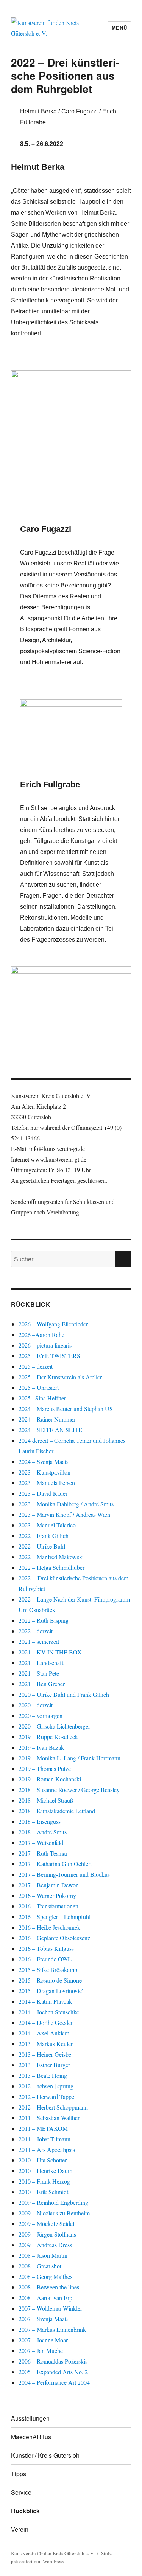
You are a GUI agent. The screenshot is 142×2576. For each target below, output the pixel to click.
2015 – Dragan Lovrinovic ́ (51, 1991)
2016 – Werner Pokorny (47, 1895)
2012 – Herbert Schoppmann (53, 2107)
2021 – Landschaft (41, 1663)
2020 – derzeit (36, 1705)
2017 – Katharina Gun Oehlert (55, 1864)
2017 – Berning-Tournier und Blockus (64, 1874)
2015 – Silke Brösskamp (48, 1970)
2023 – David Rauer (43, 1493)
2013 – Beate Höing (43, 2075)
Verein (20, 2529)
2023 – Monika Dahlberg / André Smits (66, 1504)
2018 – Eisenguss (40, 1821)
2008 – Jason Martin (43, 2255)
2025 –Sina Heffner (42, 1398)
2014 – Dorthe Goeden (46, 2022)
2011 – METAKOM (43, 2128)
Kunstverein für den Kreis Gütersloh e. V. (53, 2553)
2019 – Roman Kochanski (50, 1779)
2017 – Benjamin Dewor (48, 1885)
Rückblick (25, 2511)
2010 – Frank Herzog (44, 2181)
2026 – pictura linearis (45, 1345)
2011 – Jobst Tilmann (44, 2139)
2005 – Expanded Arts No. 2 (53, 2372)
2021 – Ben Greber (42, 1684)
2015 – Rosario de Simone (50, 1980)
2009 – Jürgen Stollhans (47, 2234)
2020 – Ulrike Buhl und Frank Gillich (64, 1694)
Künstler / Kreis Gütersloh (45, 2455)
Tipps (19, 2474)
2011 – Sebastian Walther (49, 2118)
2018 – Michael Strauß (46, 1800)
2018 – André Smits (43, 1832)
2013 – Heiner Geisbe (45, 2054)
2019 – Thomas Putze (45, 1768)
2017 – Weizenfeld (41, 1843)
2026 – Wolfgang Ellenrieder (53, 1324)
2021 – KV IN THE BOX (50, 1652)
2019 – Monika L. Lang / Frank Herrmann (69, 1758)
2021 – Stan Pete (39, 1673)
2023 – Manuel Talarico (47, 1525)
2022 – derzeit (36, 1631)
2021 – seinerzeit (39, 1641)
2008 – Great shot (40, 2266)
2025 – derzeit (36, 1366)
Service (21, 2492)
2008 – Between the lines (49, 2287)
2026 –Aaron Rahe (41, 1334)
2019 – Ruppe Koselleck (48, 1737)
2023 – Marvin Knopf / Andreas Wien (64, 1514)
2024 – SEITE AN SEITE (50, 1430)
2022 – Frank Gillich (44, 1536)
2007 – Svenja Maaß (43, 2319)
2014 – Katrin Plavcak (45, 2001)
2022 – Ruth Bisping (44, 1620)
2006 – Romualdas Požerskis (53, 2361)
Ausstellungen (30, 2418)
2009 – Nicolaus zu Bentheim (54, 2213)
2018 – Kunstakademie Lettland (57, 1811)
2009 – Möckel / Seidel (46, 2224)
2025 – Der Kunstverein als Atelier (60, 1377)
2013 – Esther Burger (44, 2065)
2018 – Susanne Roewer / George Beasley (69, 1790)
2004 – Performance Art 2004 (54, 2382)
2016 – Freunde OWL (45, 1959)
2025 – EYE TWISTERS (49, 1356)
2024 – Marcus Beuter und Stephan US (66, 1409)
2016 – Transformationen (48, 1906)
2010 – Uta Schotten (43, 2160)
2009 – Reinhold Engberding (53, 2202)
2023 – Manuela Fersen (47, 1483)
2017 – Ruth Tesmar (43, 1853)
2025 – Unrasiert (39, 1387)
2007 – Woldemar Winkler (50, 2308)
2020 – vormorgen (41, 1716)
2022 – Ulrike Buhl (42, 1546)
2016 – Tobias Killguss (46, 1948)
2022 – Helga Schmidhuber (51, 1567)
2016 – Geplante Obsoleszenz (54, 1938)
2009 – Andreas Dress (45, 2245)
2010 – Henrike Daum (45, 2171)
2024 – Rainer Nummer (47, 1419)
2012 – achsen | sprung (46, 2086)
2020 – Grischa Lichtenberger (54, 1726)
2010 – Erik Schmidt (43, 2192)
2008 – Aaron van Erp (45, 2298)
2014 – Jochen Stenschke (49, 2012)
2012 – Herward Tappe (46, 2097)
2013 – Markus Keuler (46, 2044)
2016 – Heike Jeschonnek (49, 1927)
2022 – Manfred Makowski (51, 1557)
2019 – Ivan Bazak (41, 1747)
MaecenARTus (31, 2437)
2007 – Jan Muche (41, 2351)
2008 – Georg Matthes (45, 2276)
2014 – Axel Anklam (44, 2033)
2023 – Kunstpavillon (44, 1472)
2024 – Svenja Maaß (44, 1461)
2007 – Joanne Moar (43, 2340)
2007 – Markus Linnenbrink (52, 2329)
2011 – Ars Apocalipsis (47, 2149)
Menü (119, 28)
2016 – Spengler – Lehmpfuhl (55, 1917)
